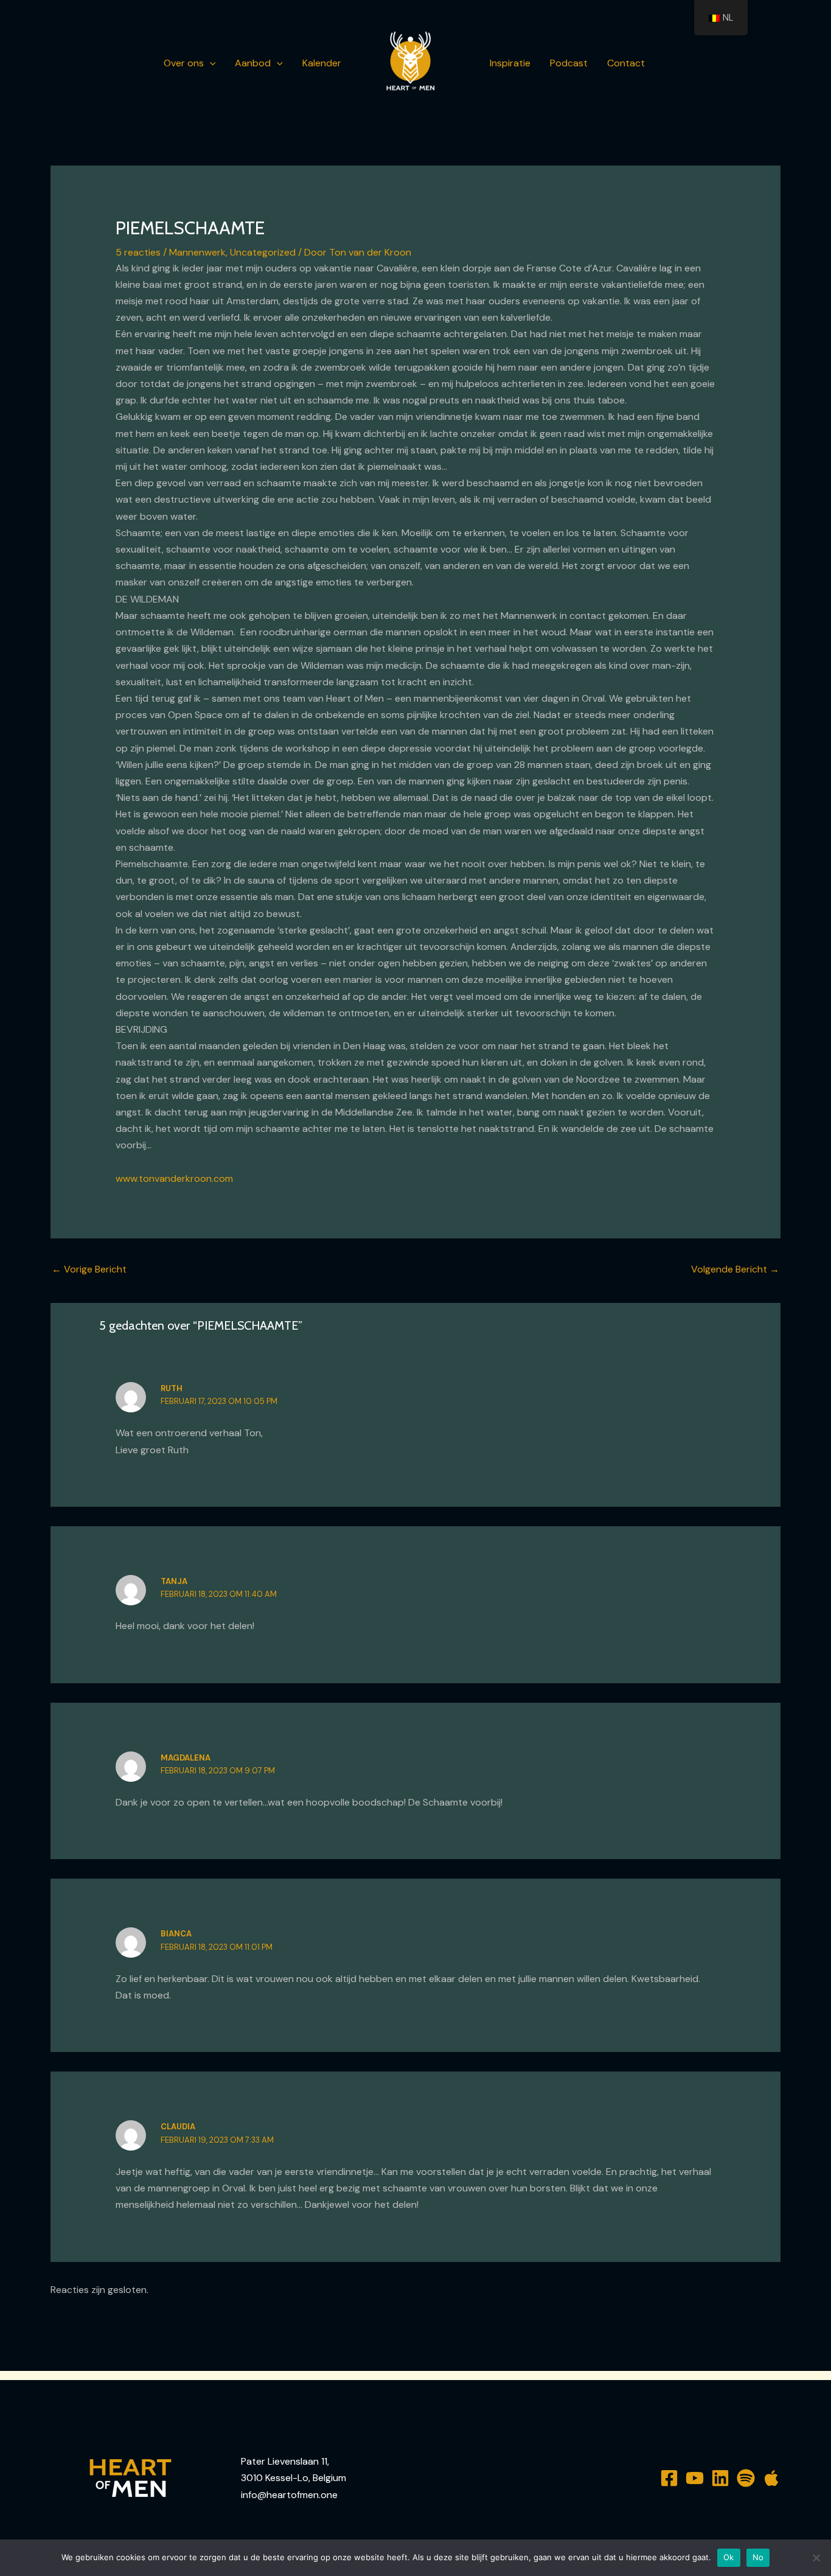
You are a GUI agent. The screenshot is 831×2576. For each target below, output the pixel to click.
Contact (626, 63)
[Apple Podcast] (771, 2478)
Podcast (569, 63)
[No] (816, 2558)
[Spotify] (746, 2478)
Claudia (178, 2127)
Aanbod (253, 63)
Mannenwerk (197, 252)
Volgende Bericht (735, 1269)
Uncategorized (263, 252)
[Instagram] (720, 2478)
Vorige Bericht (89, 1269)
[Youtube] (695, 2478)
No (758, 2557)
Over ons (184, 63)
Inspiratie (510, 63)
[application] (210, 63)
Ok (729, 2557)
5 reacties (138, 252)
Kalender (322, 63)
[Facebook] (669, 2478)
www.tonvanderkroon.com (174, 1178)
